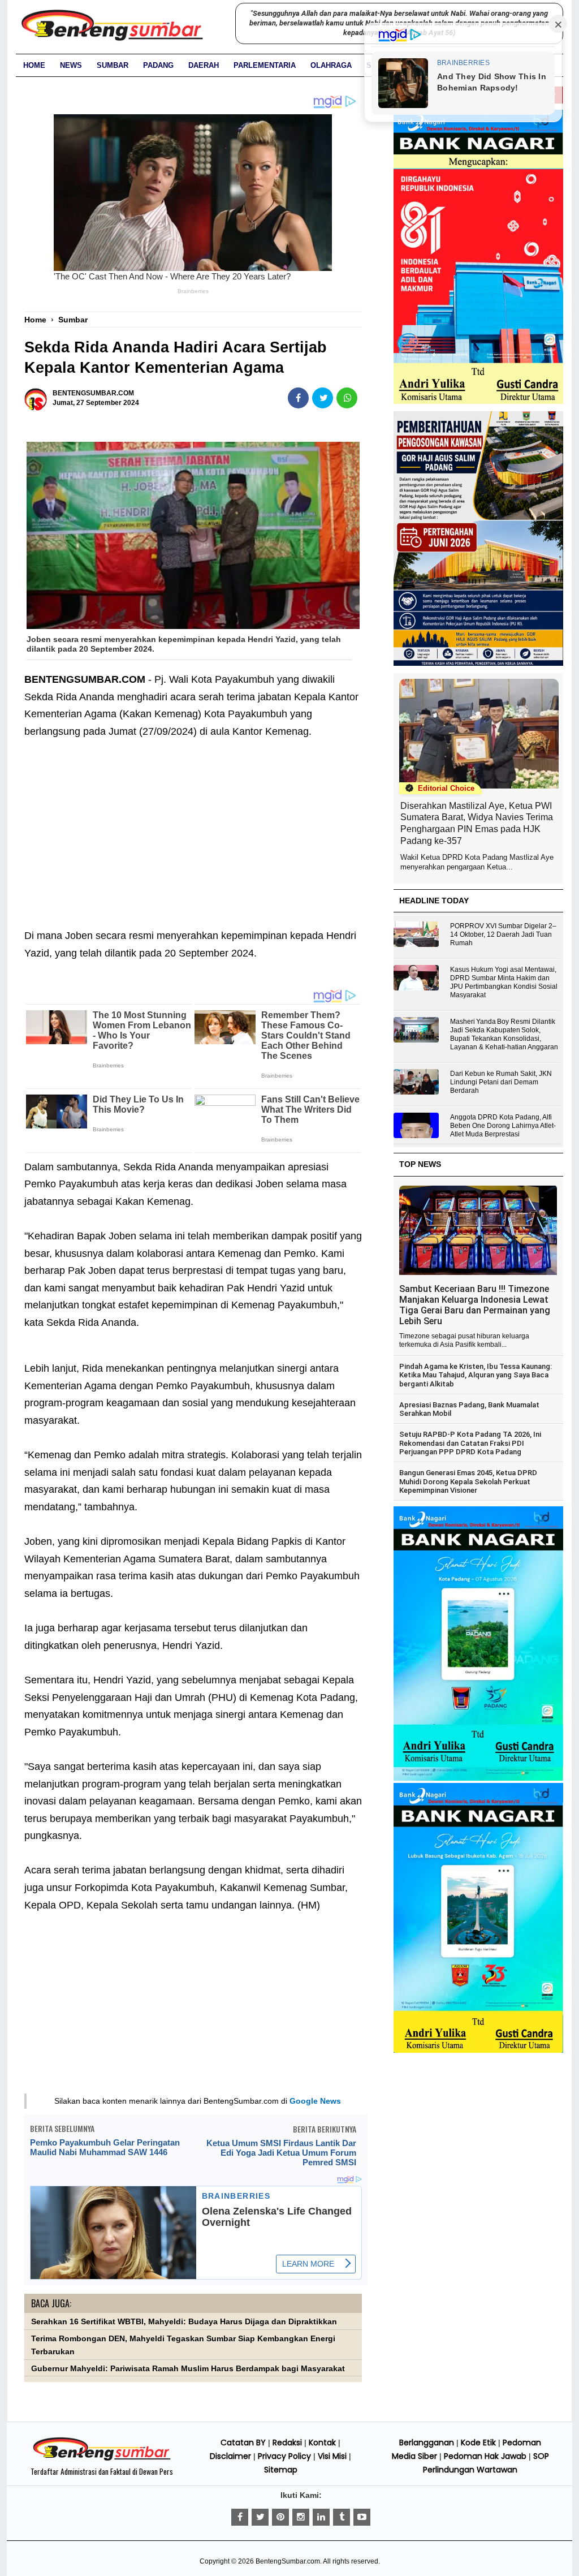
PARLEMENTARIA (265, 65)
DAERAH (204, 65)
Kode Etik (478, 2443)
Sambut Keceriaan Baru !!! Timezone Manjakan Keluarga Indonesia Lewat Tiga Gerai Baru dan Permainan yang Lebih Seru (475, 1305)
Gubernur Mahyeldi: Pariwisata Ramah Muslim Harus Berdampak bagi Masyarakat (188, 2369)
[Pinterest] (280, 2517)
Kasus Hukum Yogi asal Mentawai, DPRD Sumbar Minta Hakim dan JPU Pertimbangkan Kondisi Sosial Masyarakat (504, 982)
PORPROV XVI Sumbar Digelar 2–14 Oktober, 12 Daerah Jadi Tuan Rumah (503, 934)
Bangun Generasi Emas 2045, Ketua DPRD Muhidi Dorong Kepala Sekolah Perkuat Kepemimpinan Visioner (468, 1481)
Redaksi (287, 2443)
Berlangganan (427, 2443)
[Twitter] (260, 2517)
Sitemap (281, 2470)
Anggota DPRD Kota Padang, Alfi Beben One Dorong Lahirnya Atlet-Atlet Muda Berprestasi (503, 1126)
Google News (315, 2101)
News (71, 65)
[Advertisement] (193, 825)
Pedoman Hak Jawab (485, 2456)
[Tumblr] (342, 2517)
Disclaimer (230, 2456)
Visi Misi (332, 2456)
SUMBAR (113, 65)
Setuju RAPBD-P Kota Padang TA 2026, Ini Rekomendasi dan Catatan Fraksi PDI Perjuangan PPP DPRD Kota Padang (470, 1443)
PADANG (158, 65)
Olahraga (331, 65)
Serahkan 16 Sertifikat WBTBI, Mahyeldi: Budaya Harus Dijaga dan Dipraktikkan (184, 2322)
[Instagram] (301, 2517)
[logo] (102, 2459)
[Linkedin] (321, 2517)
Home (34, 65)
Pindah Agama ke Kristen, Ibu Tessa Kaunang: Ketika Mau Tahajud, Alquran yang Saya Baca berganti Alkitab (476, 1375)
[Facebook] (240, 2517)
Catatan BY (243, 2443)
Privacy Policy (284, 2456)
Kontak (322, 2443)
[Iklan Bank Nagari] (478, 1778)
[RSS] (362, 2517)
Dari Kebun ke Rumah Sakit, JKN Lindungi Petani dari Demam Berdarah (501, 1082)
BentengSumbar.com (288, 2561)
